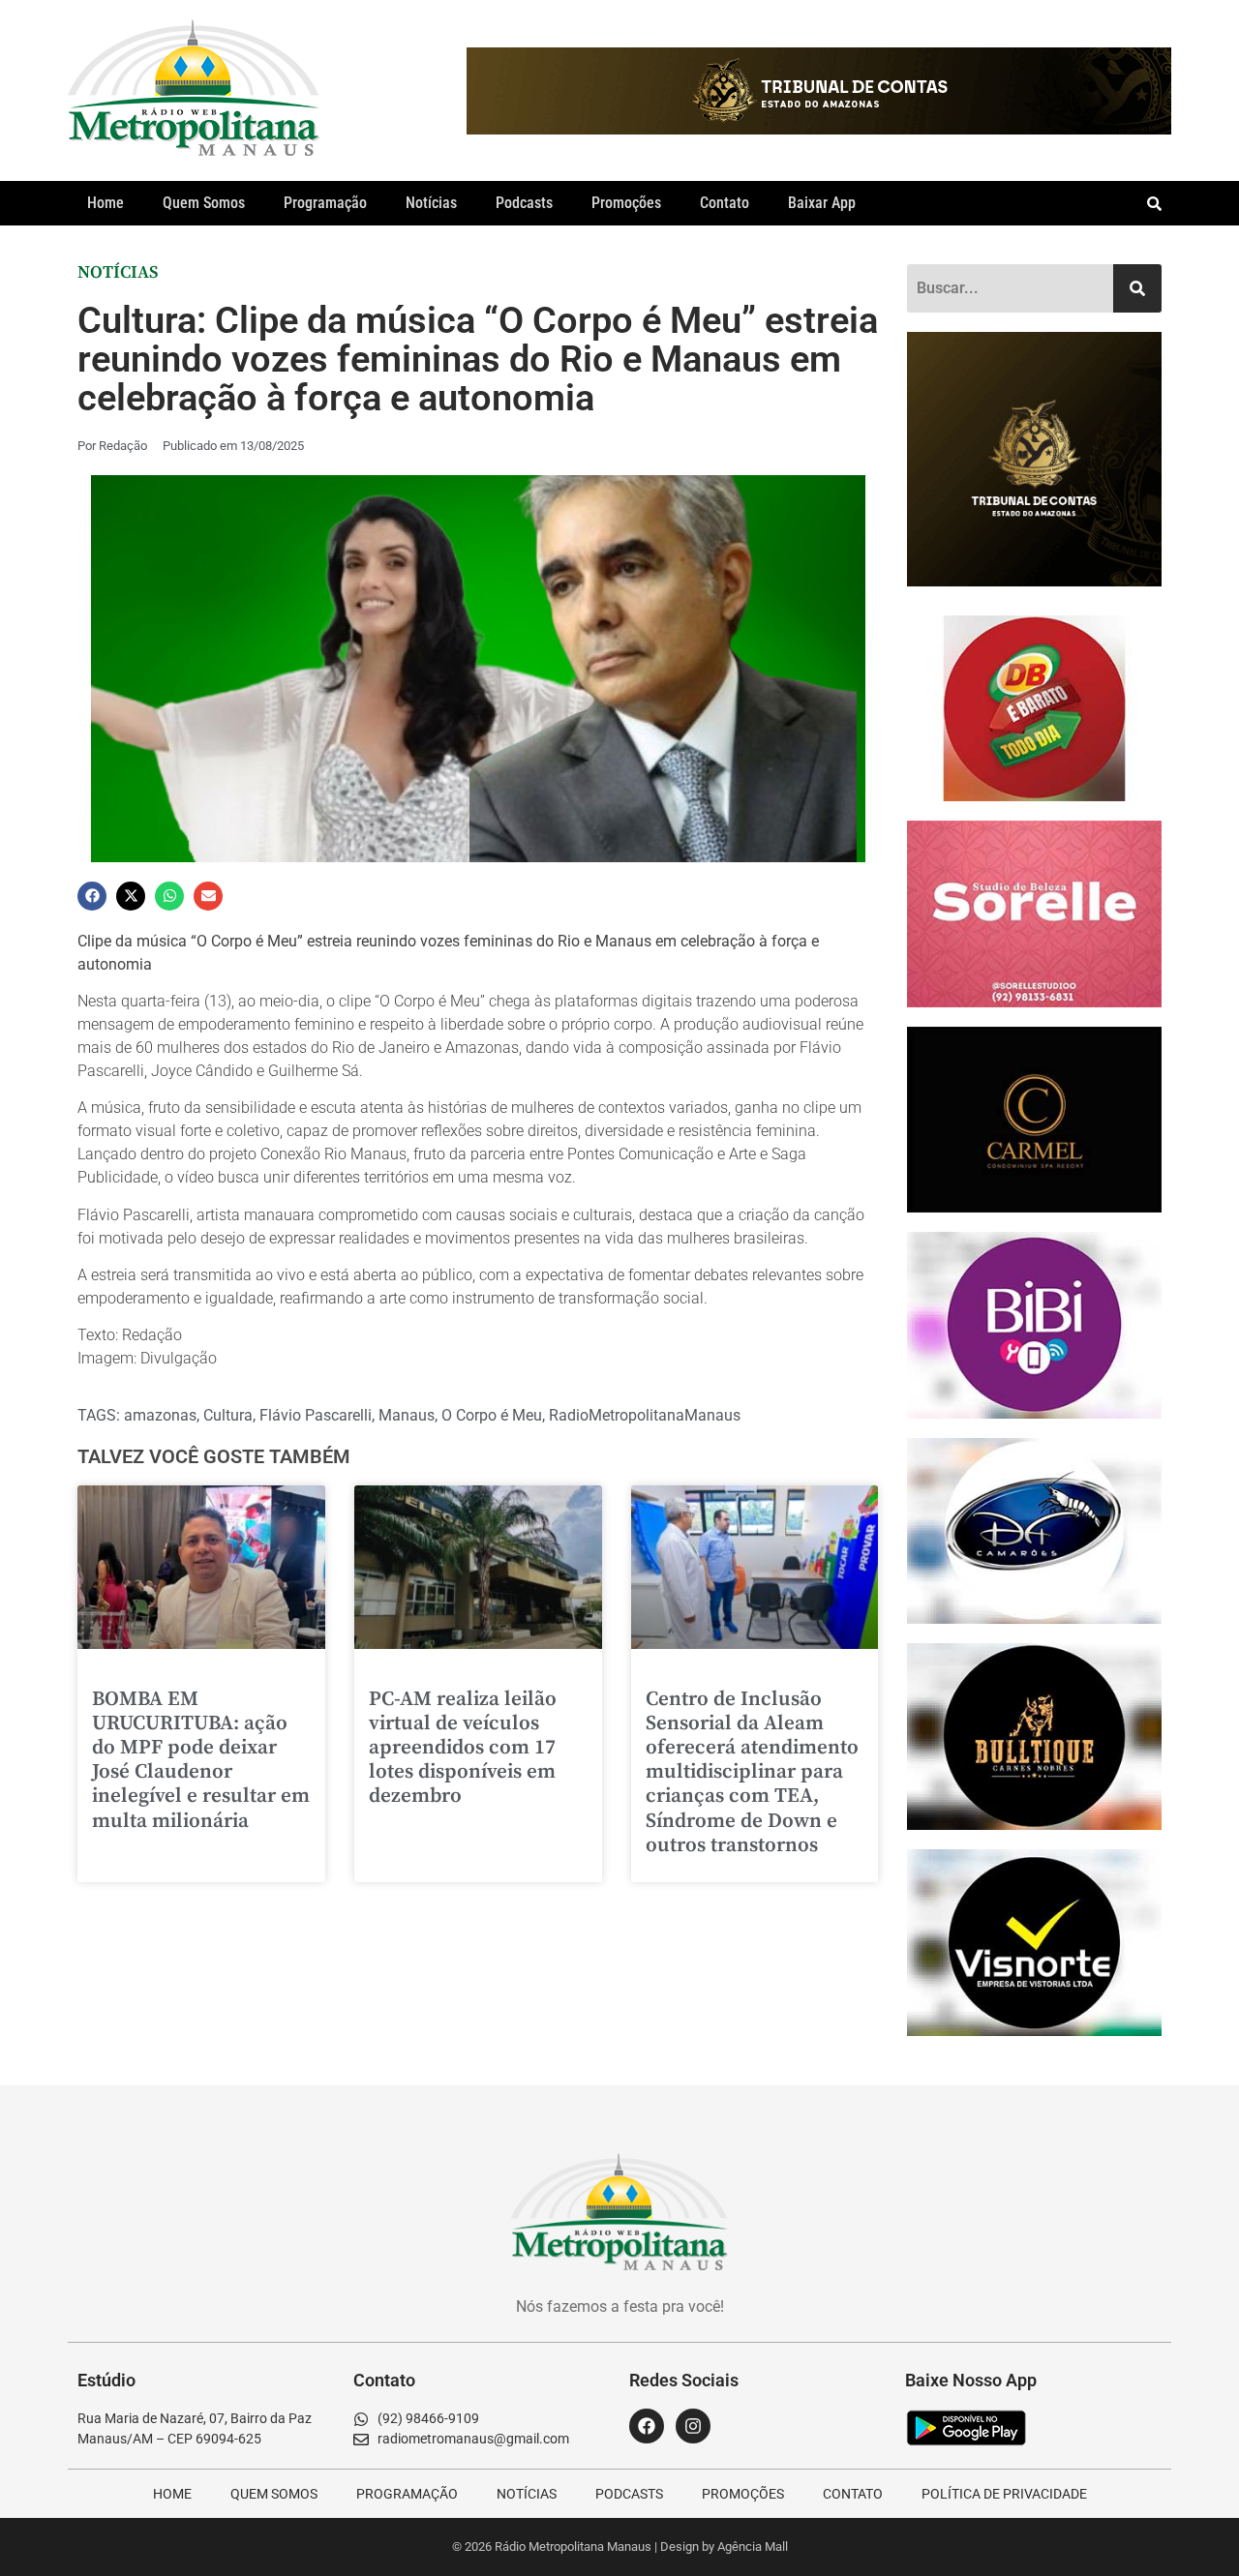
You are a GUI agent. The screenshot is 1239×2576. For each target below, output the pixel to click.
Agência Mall (753, 2546)
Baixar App (822, 203)
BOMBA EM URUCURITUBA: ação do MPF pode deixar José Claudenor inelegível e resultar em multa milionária (201, 1760)
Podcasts (524, 203)
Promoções (626, 203)
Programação (325, 203)
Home (106, 203)
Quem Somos (204, 203)
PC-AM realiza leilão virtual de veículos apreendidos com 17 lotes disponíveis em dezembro (463, 1748)
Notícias (431, 203)
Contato (725, 203)
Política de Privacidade (1004, 2494)
